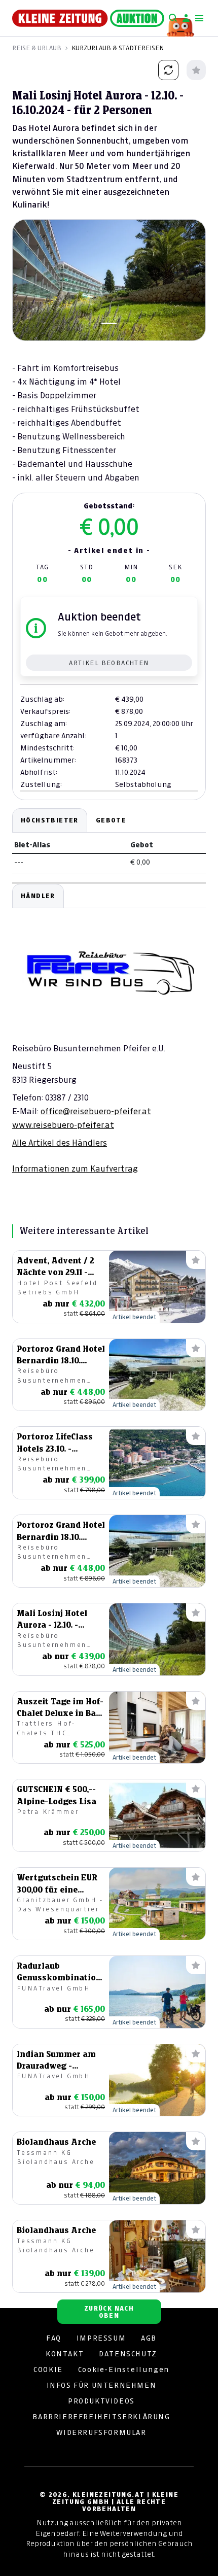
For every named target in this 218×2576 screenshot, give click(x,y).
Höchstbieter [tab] (50, 820)
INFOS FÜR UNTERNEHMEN (102, 2385)
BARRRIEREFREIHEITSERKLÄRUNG (101, 2417)
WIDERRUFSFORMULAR (101, 2432)
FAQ (54, 2338)
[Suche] (173, 18)
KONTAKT (65, 2354)
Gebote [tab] (111, 820)
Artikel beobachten (109, 663)
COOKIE (48, 2369)
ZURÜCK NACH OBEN (109, 2312)
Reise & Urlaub (37, 48)
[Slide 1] (109, 323)
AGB (149, 2338)
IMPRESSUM (101, 2338)
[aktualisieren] (168, 70)
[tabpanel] (109, 1029)
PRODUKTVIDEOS (101, 2401)
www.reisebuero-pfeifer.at (63, 1125)
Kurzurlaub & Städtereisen (118, 48)
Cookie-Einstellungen (124, 2369)
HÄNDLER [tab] (38, 896)
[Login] (186, 18)
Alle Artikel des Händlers (60, 1143)
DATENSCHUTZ (128, 2354)
